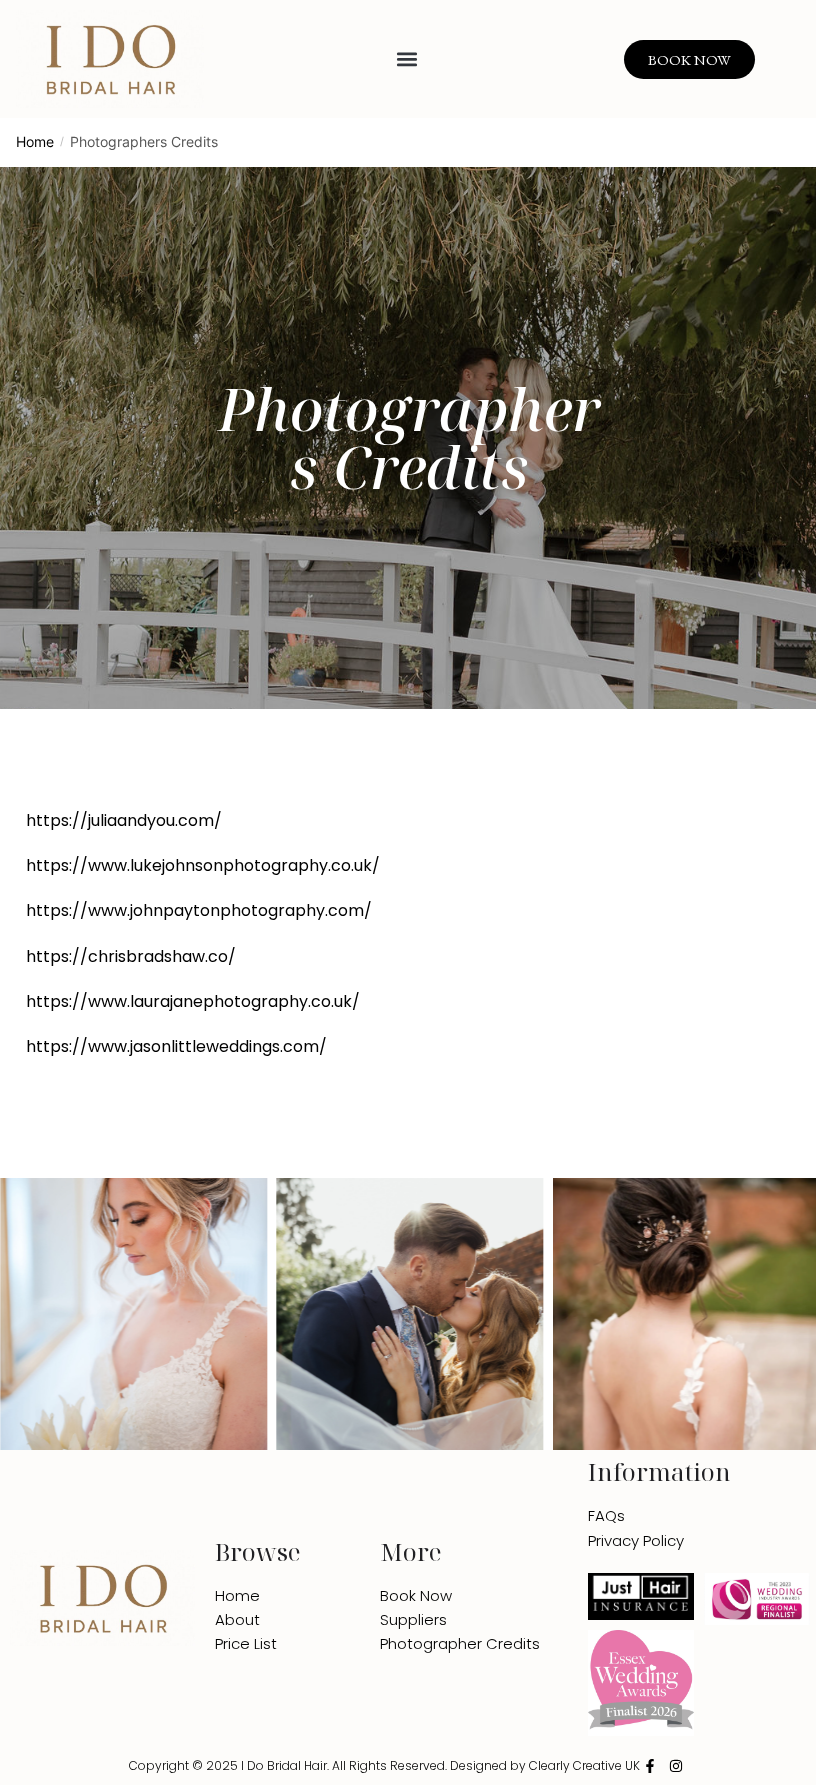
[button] (407, 59)
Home (35, 142)
